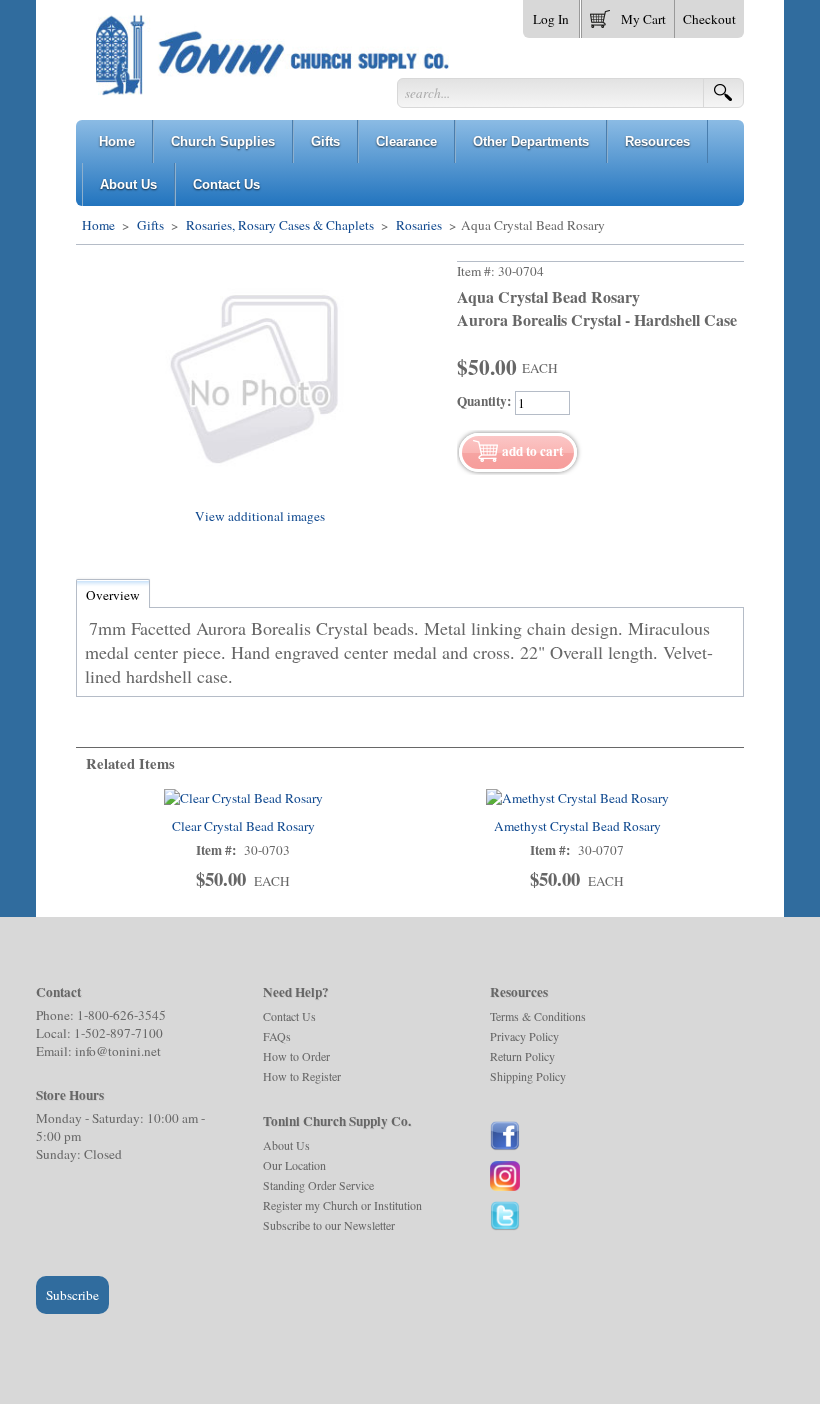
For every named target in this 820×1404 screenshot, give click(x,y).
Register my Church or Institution (342, 1205)
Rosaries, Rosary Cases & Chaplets (280, 225)
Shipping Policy (528, 1076)
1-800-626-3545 (121, 1015)
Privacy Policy (524, 1036)
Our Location (294, 1165)
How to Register (302, 1076)
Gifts (150, 225)
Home (98, 225)
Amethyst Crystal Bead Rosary (577, 826)
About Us (286, 1145)
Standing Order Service (318, 1185)
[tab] (113, 595)
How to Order (296, 1056)
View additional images (260, 516)
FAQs (277, 1036)
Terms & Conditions (538, 1016)
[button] (628, 15)
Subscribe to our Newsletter (329, 1225)
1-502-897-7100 (118, 1033)
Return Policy (522, 1056)
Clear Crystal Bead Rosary (243, 826)
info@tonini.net (118, 1051)
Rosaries (419, 225)
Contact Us (289, 1016)
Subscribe (72, 1295)
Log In (551, 19)
